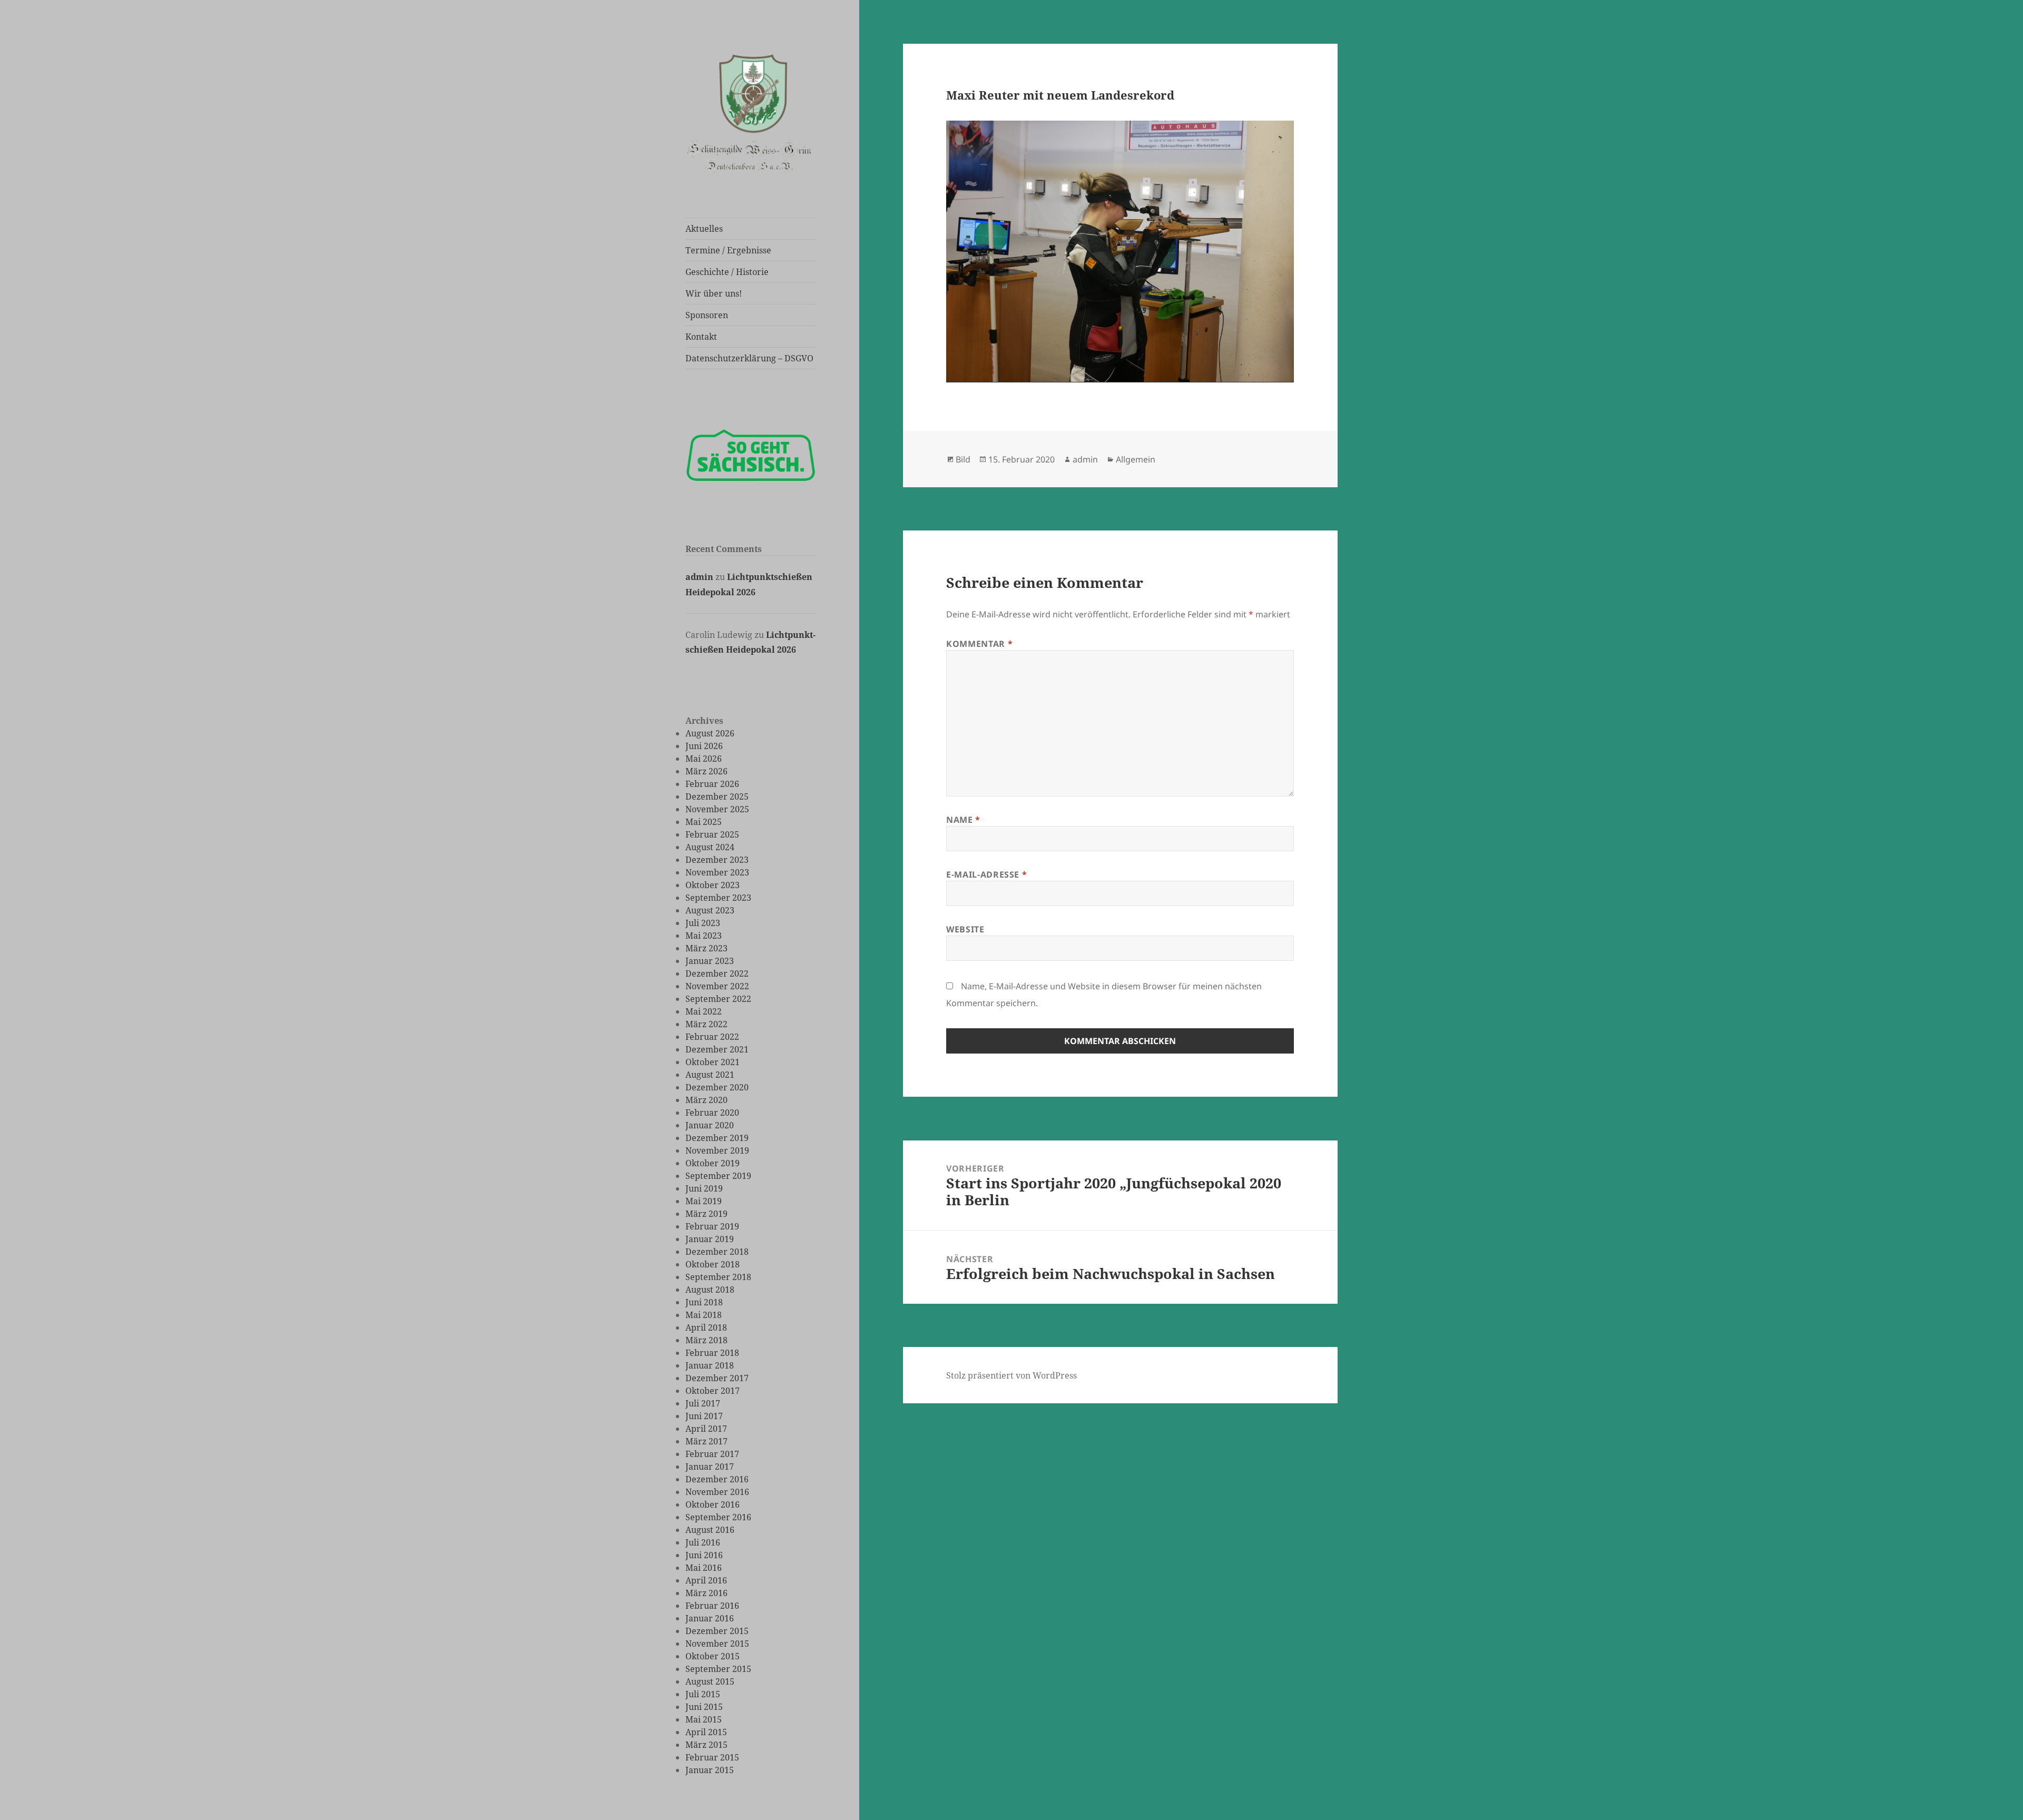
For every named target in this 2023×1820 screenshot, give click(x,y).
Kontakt (701, 337)
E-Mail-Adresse (986, 874)
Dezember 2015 (717, 1631)
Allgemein (1136, 459)
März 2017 (706, 1441)
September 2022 (718, 999)
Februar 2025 (712, 834)
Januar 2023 (710, 961)
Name (963, 820)
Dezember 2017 (717, 1378)
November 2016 (717, 1492)
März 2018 (706, 1340)
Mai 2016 (704, 1568)
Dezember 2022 (717, 973)
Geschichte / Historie (727, 272)
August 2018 (710, 1290)
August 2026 (710, 733)
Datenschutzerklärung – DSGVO (749, 358)
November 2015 (717, 1644)
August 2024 (710, 847)
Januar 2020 (710, 1125)
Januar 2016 (710, 1618)
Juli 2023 (703, 923)
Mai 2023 (704, 936)
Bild (963, 459)
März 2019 (706, 1214)
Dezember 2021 (717, 1049)
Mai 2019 (704, 1201)
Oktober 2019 (713, 1163)
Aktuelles (704, 229)
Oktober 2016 (713, 1504)
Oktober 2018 (713, 1264)
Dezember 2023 (717, 860)
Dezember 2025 (717, 796)
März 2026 (706, 771)
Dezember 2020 (717, 1087)
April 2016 (706, 1580)
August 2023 (710, 910)
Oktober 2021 (713, 1062)
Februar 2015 (712, 1757)
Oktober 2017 (713, 1391)
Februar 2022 (712, 1037)
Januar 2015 (710, 1770)
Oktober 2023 (713, 885)
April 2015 (706, 1732)
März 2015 (706, 1745)
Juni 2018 (704, 1302)
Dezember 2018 (717, 1252)
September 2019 (718, 1176)
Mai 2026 (704, 759)
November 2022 (717, 986)
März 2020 (706, 1100)
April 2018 (706, 1327)
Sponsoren (707, 315)
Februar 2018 (712, 1353)
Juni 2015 (704, 1707)
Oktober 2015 (713, 1656)
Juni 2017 (704, 1416)
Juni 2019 (704, 1188)
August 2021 (710, 1075)
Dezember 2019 (717, 1138)
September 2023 (718, 898)
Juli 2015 (703, 1694)
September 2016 (718, 1517)
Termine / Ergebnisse (728, 250)
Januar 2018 (710, 1365)
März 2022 (706, 1024)
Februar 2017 (712, 1454)
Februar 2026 (712, 784)
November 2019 (717, 1150)
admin (699, 577)
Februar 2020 (712, 1113)
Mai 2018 (704, 1315)
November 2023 (717, 872)
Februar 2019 (712, 1226)
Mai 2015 (704, 1719)
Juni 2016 (704, 1555)
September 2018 (718, 1277)
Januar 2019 (710, 1239)
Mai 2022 (704, 1011)
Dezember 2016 (717, 1479)
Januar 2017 (710, 1467)
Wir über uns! (714, 293)
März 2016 (706, 1593)
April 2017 (706, 1429)
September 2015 (718, 1669)
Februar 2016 (712, 1606)
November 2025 (717, 809)
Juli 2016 (703, 1542)
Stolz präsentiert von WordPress (1011, 1375)
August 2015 (710, 1681)
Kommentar (979, 644)
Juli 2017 (703, 1403)
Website (965, 929)
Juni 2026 (704, 746)
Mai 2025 (704, 822)
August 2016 (710, 1530)
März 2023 (706, 948)
